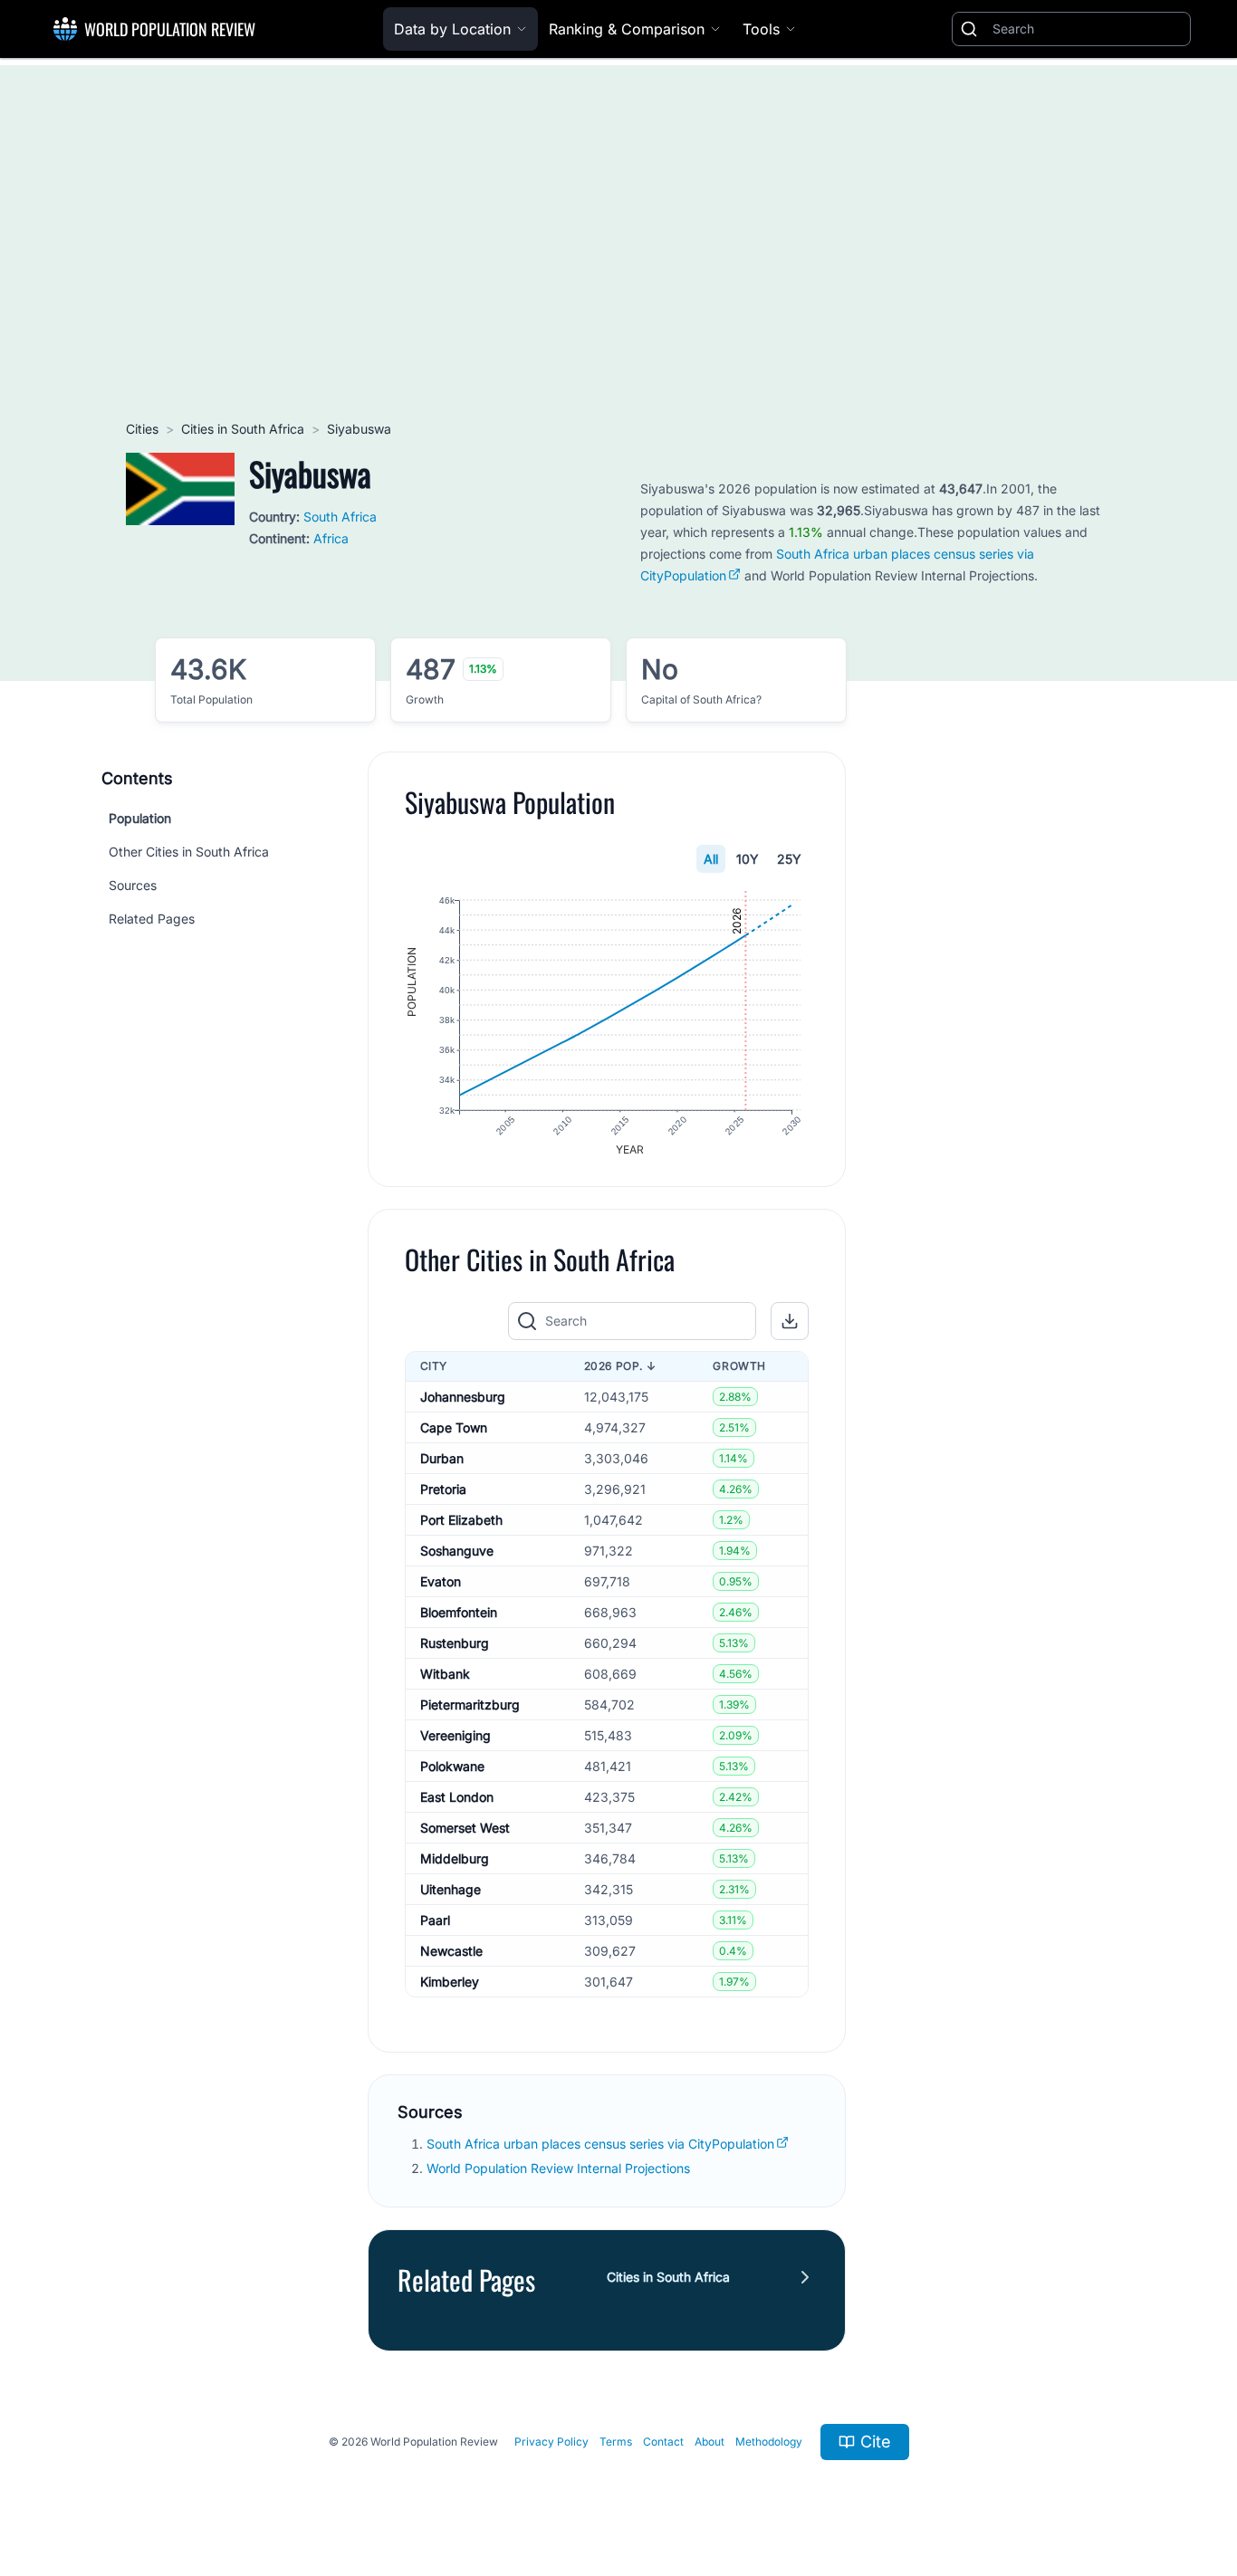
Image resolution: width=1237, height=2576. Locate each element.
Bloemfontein (459, 1612)
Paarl (435, 1920)
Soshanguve (457, 1551)
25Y (789, 859)
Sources (133, 885)
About (710, 2442)
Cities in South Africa (243, 429)
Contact (663, 2442)
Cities (142, 429)
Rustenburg (455, 1643)
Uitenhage (451, 1889)
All (711, 859)
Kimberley (450, 1982)
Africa (331, 538)
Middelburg (455, 1858)
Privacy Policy (551, 2442)
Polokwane (452, 1766)
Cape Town (454, 1427)
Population (140, 818)
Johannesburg (463, 1397)
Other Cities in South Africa (189, 852)
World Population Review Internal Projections (558, 2168)
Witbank (445, 1674)
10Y (748, 859)
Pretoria (443, 1489)
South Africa (340, 517)
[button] (790, 1321)
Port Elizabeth (461, 1520)
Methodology (769, 2442)
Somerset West (465, 1828)
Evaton (441, 1581)
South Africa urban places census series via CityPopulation (600, 2144)
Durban (442, 1458)
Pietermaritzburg (470, 1705)
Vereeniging (455, 1735)
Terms (616, 2442)
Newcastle (451, 1951)
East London (457, 1797)
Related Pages (152, 919)
